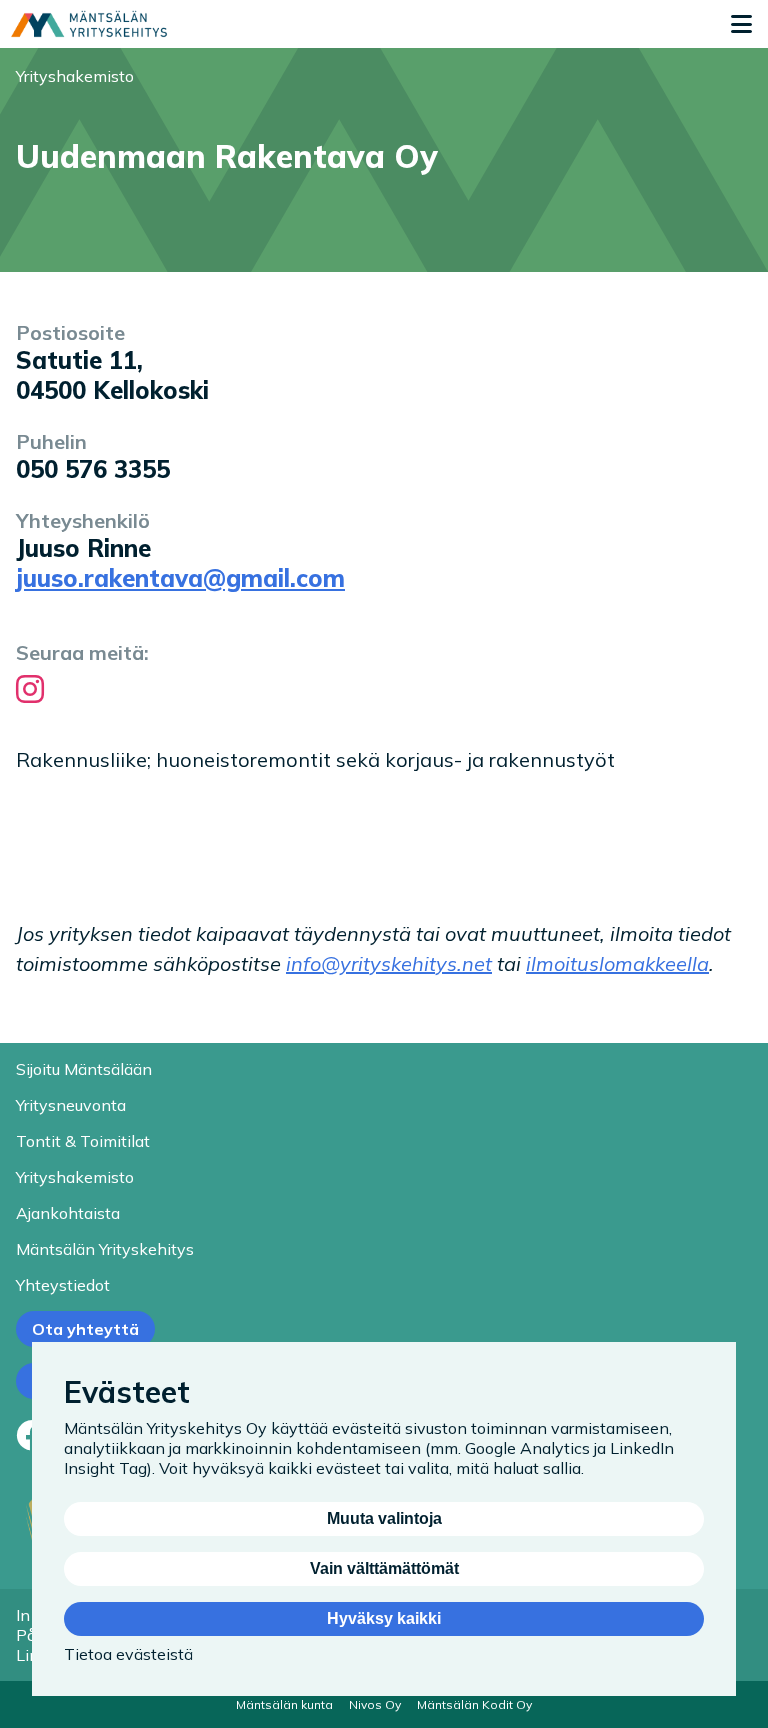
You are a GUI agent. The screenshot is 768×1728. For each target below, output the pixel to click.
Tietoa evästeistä (128, 1654)
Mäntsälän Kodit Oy (474, 1704)
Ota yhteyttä (85, 1329)
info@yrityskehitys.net (389, 963)
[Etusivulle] (89, 24)
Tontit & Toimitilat (83, 1141)
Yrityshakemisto (75, 76)
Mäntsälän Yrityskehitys (105, 1249)
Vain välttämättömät (384, 1568)
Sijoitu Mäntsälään (84, 1069)
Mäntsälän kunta (284, 1704)
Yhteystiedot (63, 1285)
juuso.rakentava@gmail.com (180, 578)
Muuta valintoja (384, 1518)
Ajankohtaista (68, 1213)
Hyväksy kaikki (384, 1618)
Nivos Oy (375, 1704)
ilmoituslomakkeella (617, 963)
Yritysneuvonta (71, 1105)
